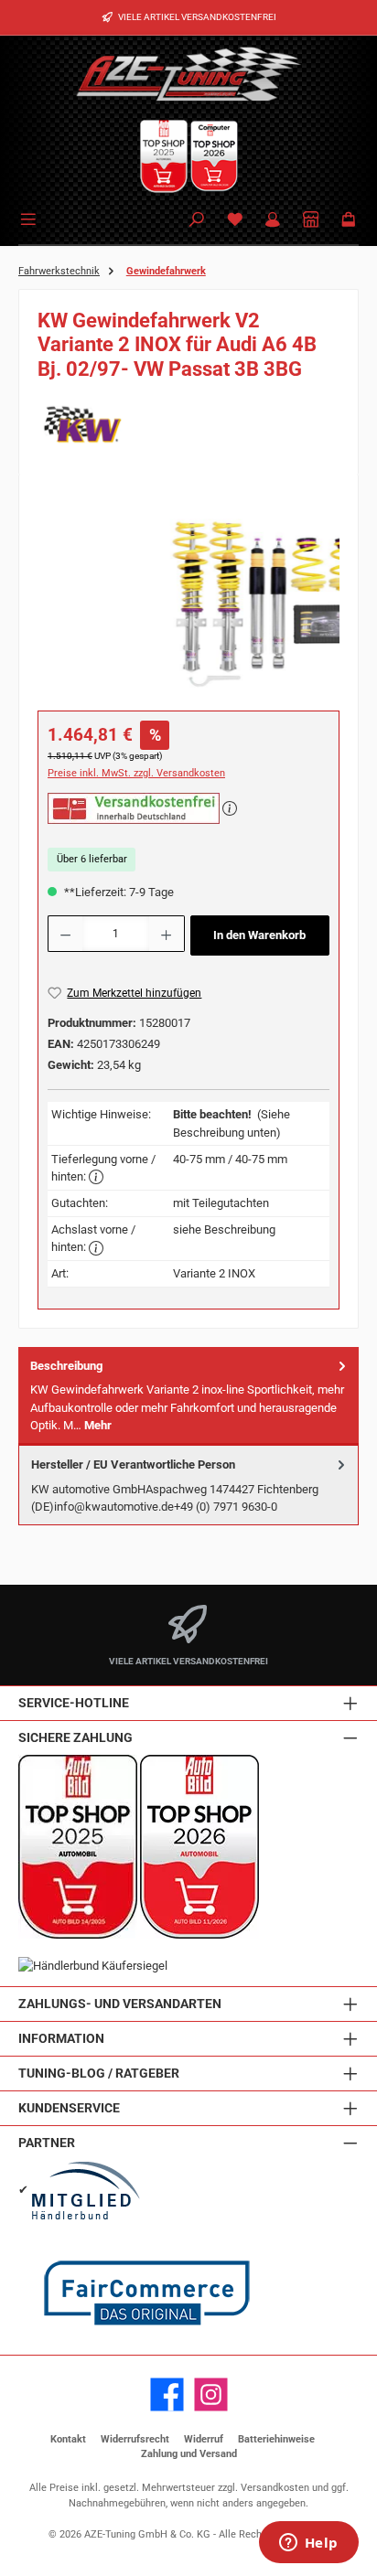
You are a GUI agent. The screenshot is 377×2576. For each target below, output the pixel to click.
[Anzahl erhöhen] (167, 934)
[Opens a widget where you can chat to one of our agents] (308, 2544)
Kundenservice (69, 2108)
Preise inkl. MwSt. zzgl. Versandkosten (136, 773)
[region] (188, 596)
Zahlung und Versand (189, 2454)
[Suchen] (197, 221)
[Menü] (31, 218)
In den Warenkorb (259, 935)
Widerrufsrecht (135, 2439)
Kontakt (68, 2439)
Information (61, 2039)
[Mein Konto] (273, 221)
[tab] (188, 1396)
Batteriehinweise (276, 2439)
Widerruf (204, 2439)
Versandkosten (275, 2488)
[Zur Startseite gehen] (188, 73)
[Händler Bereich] (311, 221)
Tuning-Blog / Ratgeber (99, 2074)
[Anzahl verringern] (65, 934)
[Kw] (188, 424)
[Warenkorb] (349, 221)
